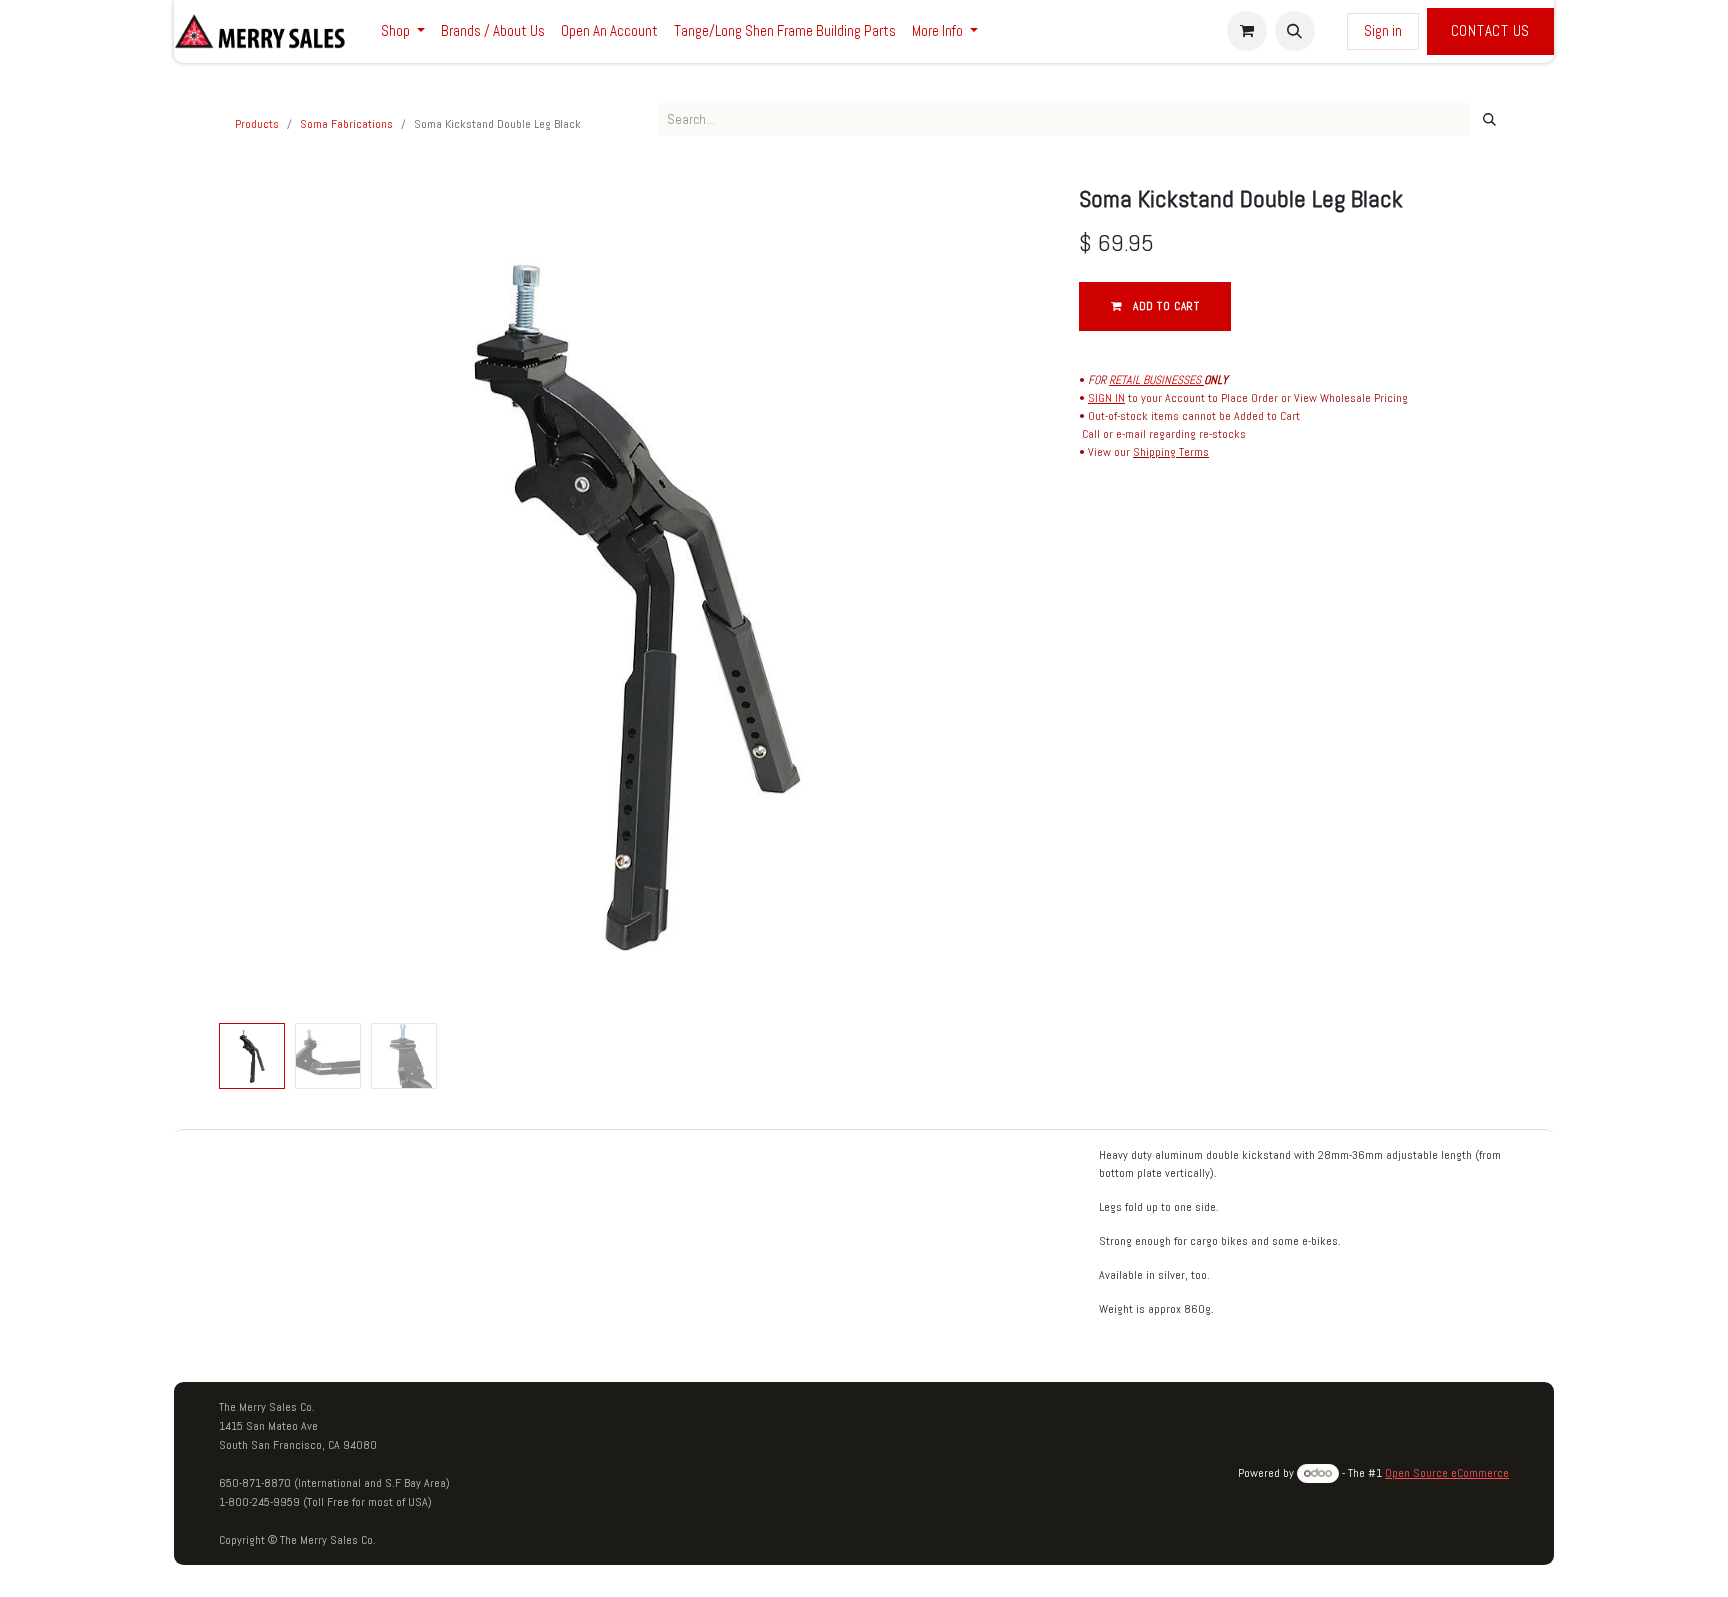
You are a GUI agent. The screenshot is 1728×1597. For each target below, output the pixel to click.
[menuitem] (403, 31)
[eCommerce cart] (1247, 31)
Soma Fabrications (346, 124)
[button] (1295, 31)
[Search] (1489, 120)
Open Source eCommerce (1447, 1473)
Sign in (1383, 30)
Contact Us (1491, 30)
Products (257, 124)
